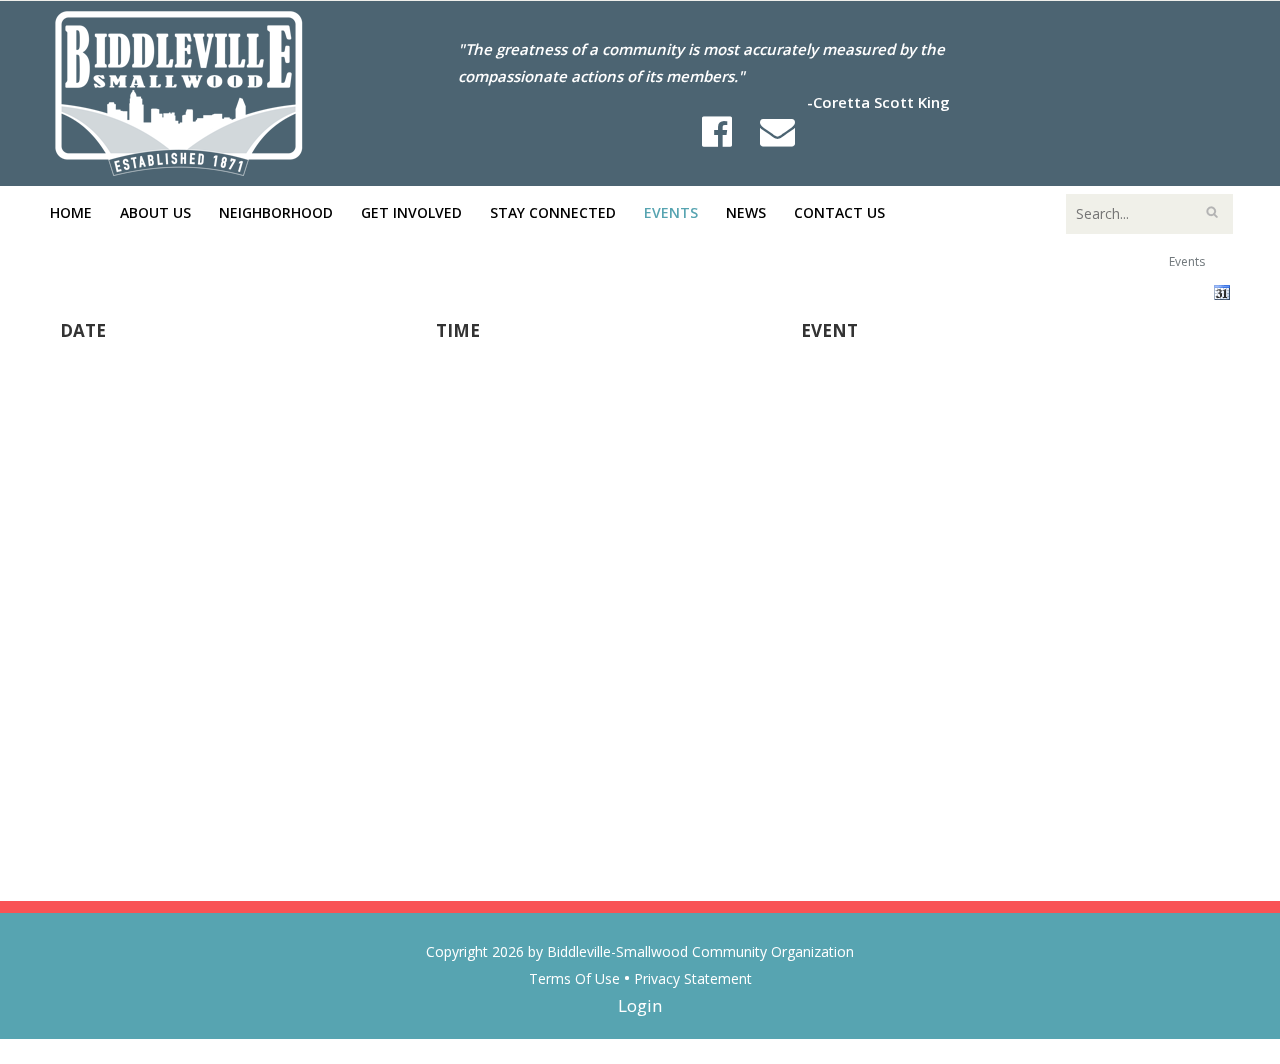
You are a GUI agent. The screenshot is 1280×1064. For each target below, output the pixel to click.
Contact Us (839, 212)
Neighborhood (276, 212)
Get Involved (411, 212)
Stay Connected (553, 212)
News (746, 212)
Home (71, 212)
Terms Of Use (574, 978)
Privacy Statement (693, 978)
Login (640, 1005)
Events (671, 212)
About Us (155, 212)
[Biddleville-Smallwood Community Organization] (179, 91)
